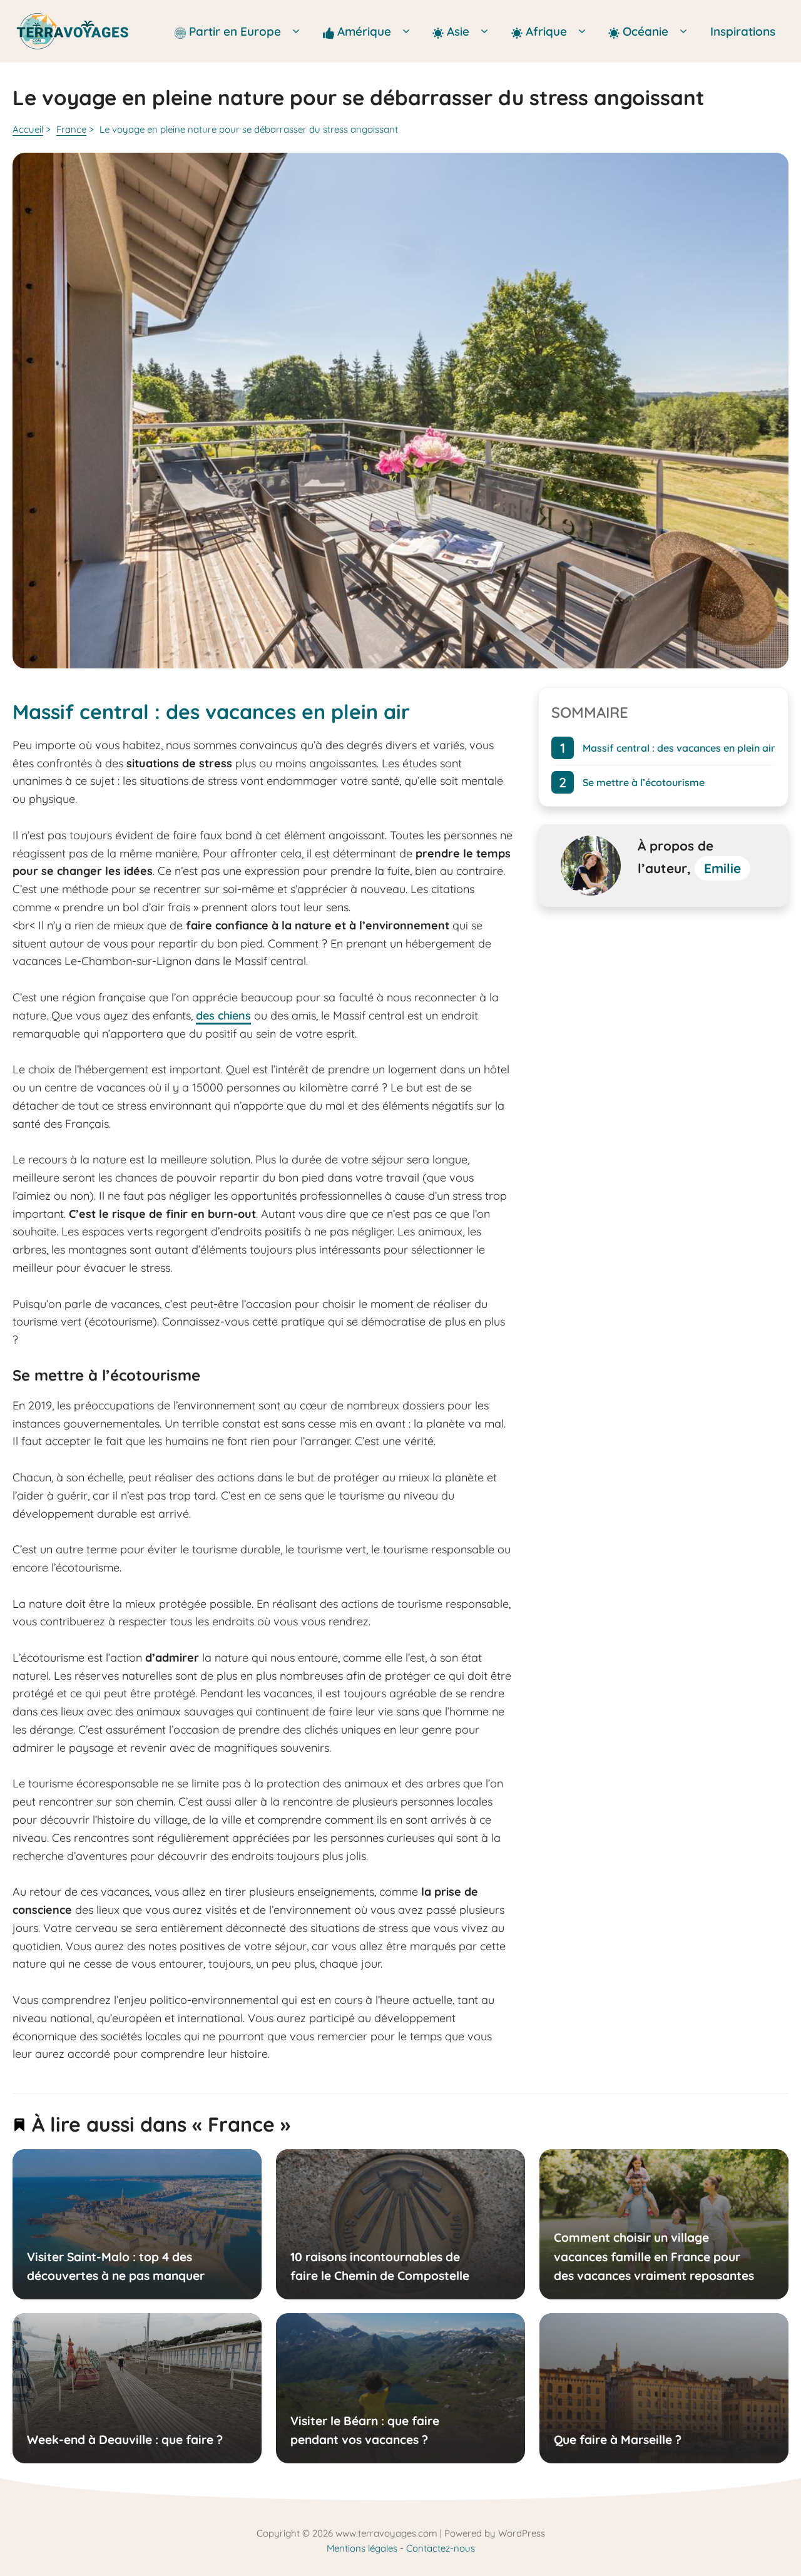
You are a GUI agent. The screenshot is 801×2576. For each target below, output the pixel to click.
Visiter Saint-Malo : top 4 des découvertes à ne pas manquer (116, 2266)
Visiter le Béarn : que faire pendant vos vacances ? (364, 2430)
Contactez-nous (441, 2548)
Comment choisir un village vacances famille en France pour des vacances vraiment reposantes (653, 2257)
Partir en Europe (237, 31)
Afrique (548, 31)
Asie (460, 31)
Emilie (722, 868)
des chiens (223, 1015)
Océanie (645, 31)
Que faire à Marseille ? (617, 2440)
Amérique (366, 31)
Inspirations (743, 31)
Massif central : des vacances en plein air (679, 748)
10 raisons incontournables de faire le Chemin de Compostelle (379, 2266)
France (71, 129)
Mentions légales (362, 2548)
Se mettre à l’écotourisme (644, 782)
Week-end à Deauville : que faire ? (125, 2440)
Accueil (28, 129)
